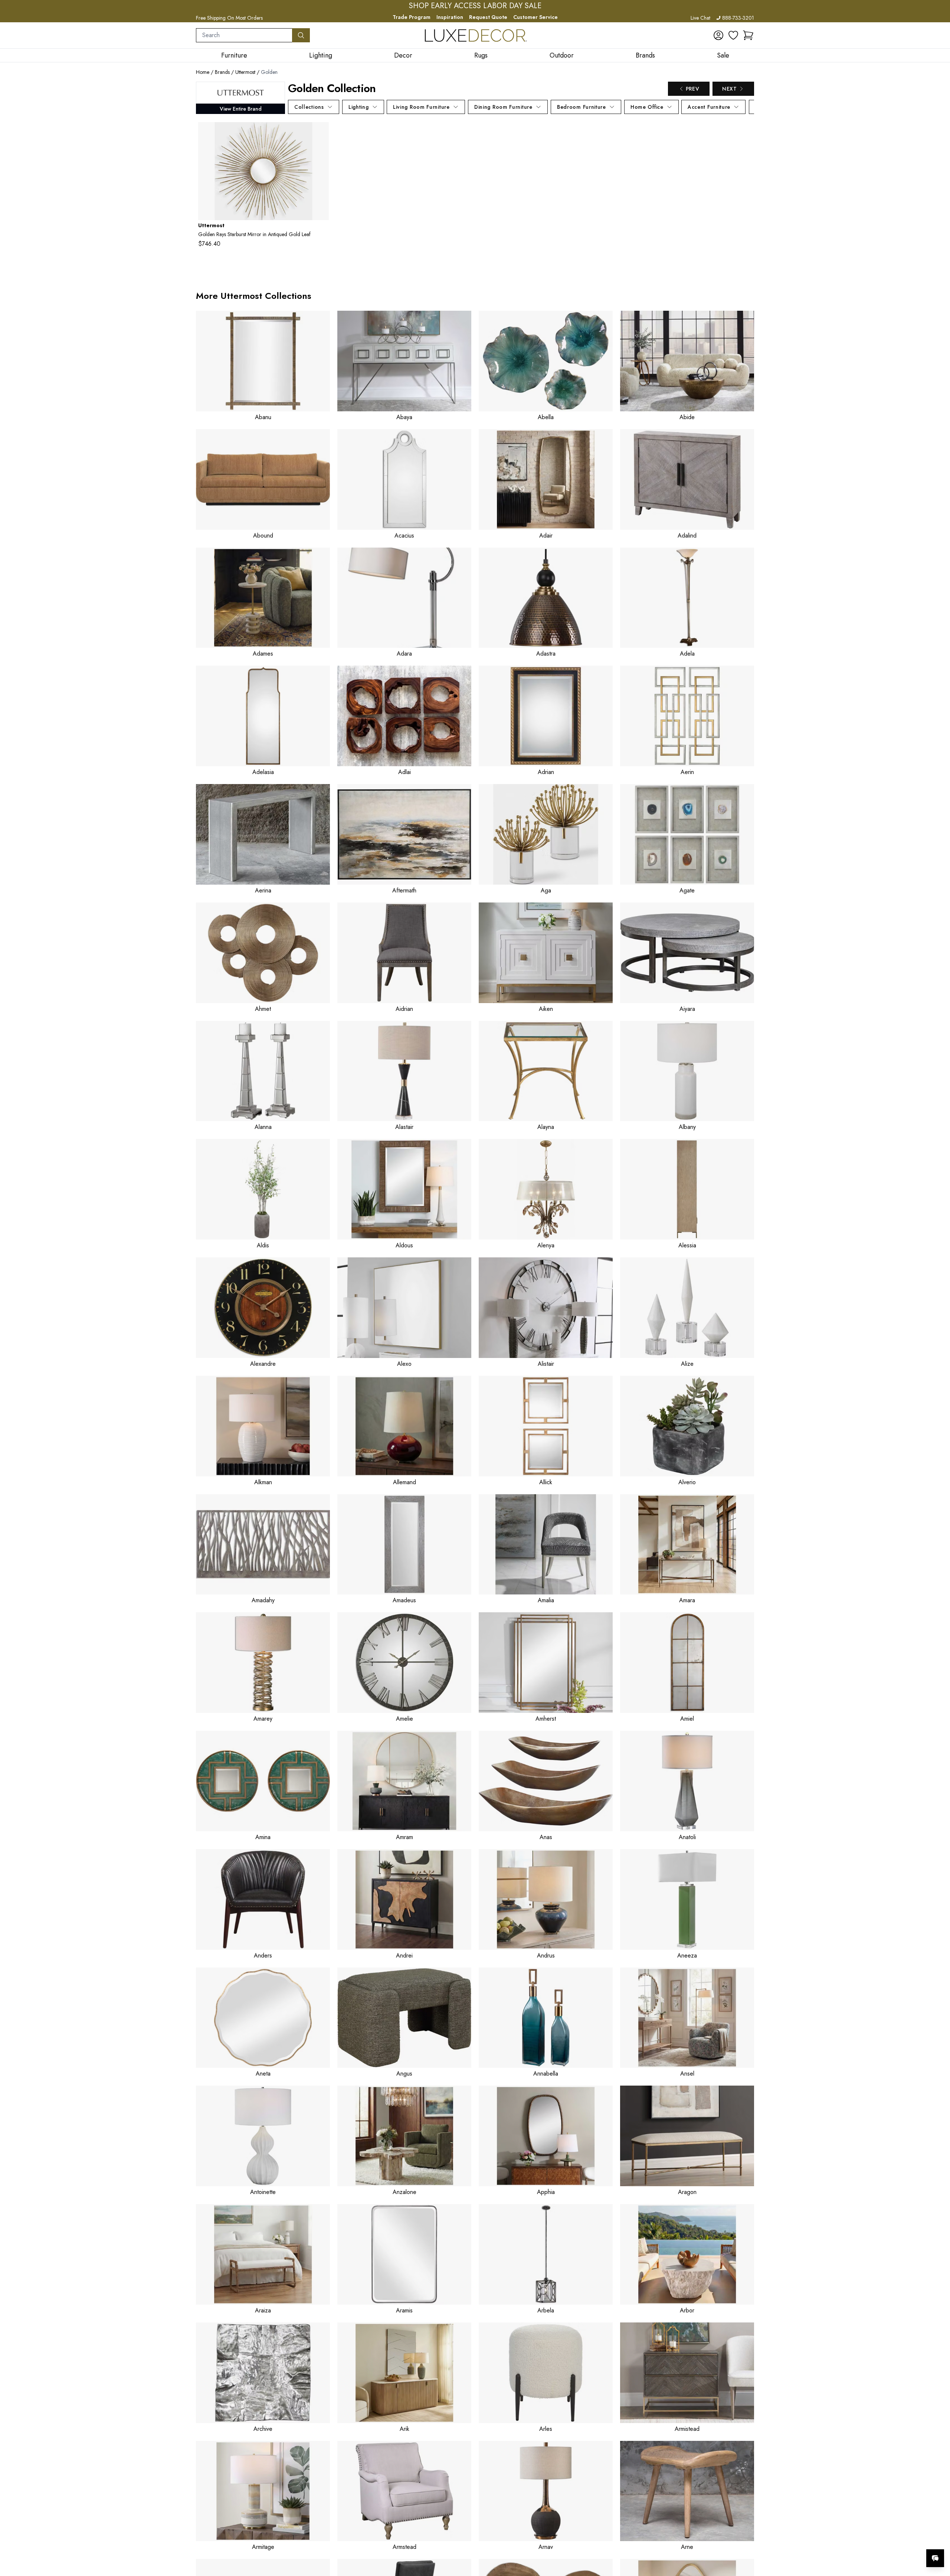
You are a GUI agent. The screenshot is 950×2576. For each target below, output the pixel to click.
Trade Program (412, 17)
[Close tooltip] (938, 2536)
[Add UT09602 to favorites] (320, 134)
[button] (748, 35)
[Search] (301, 35)
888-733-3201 (738, 18)
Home (203, 72)
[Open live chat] (935, 2558)
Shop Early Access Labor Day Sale (475, 6)
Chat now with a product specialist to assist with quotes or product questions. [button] (883, 2539)
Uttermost (245, 72)
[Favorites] (733, 35)
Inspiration (450, 17)
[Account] (718, 35)
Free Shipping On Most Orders (229, 18)
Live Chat (700, 18)
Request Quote (488, 17)
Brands (222, 72)
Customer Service (535, 17)
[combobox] (244, 35)
